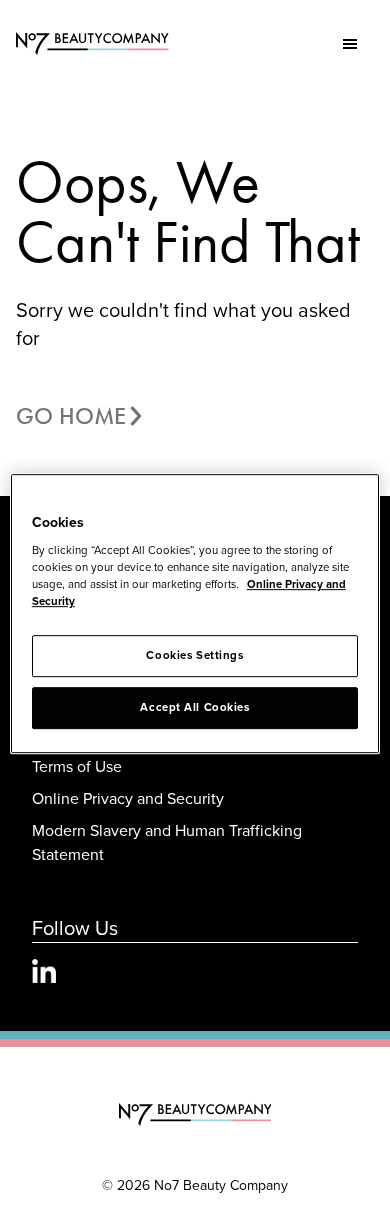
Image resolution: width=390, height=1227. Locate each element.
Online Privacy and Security (128, 798)
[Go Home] (195, 1115)
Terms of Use (77, 766)
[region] (195, 614)
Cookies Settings (194, 656)
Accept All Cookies (194, 707)
